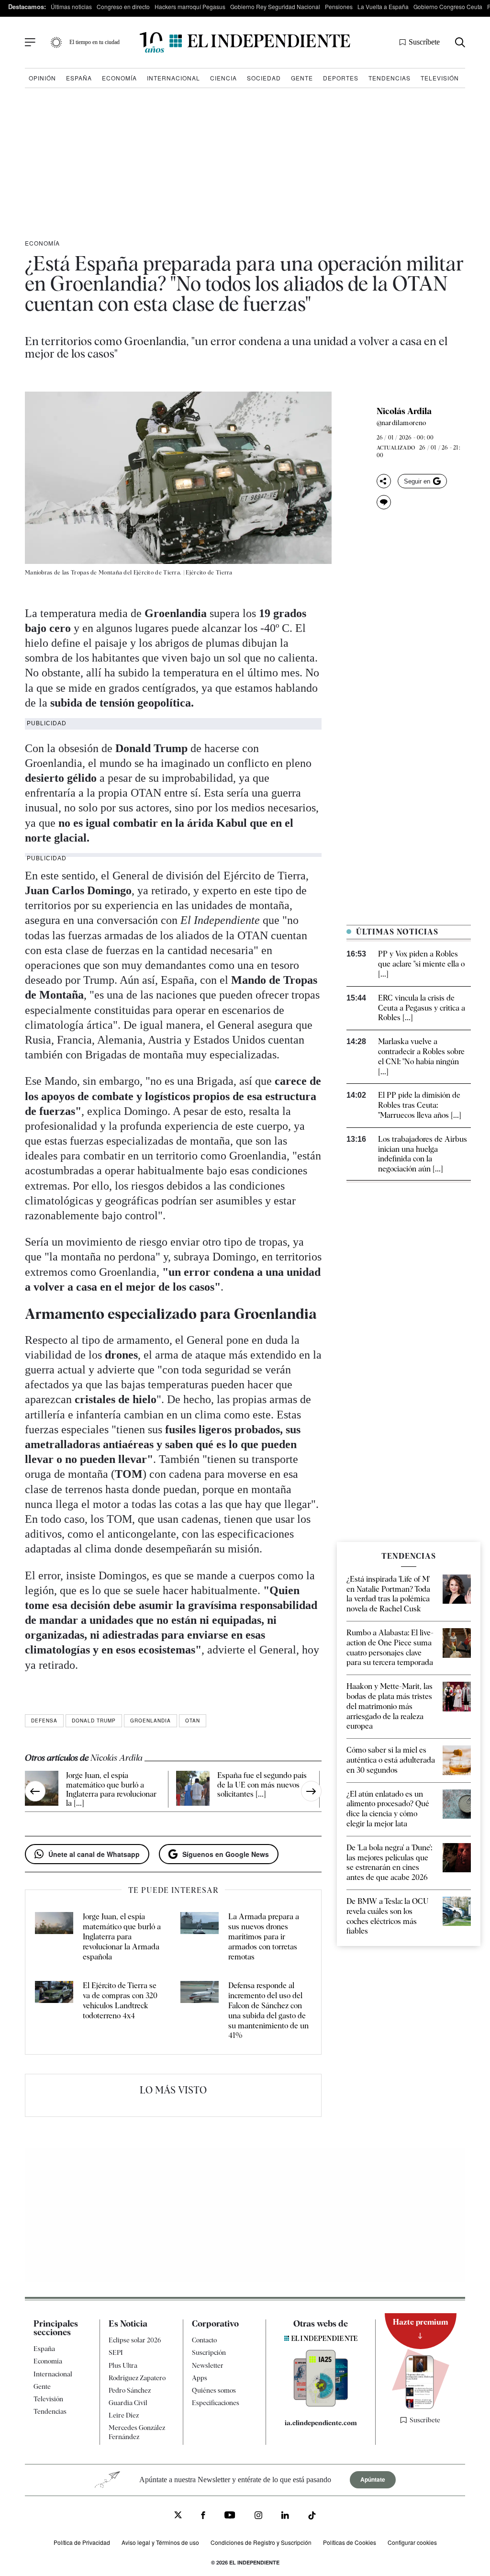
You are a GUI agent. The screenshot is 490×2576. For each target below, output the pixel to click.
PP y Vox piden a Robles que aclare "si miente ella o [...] (421, 964)
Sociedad (264, 78)
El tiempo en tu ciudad (95, 42)
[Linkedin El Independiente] (285, 2516)
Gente (302, 78)
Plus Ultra (123, 2365)
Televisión (440, 78)
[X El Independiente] (178, 2516)
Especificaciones (216, 2403)
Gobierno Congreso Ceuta (448, 6)
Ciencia (223, 78)
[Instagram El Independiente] (258, 2516)
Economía (119, 78)
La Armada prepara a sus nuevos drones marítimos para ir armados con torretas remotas (264, 1936)
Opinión (42, 78)
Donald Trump (94, 1721)
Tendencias (390, 78)
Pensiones (339, 6)
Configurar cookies (412, 2542)
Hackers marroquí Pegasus (190, 6)
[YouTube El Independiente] (230, 2516)
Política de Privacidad (82, 2542)
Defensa (44, 1721)
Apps (200, 2378)
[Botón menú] (30, 43)
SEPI (116, 2352)
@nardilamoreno (401, 423)
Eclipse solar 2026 (135, 2340)
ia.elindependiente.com (321, 2423)
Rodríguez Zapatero (137, 2378)
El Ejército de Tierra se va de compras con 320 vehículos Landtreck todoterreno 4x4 (120, 2000)
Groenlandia (150, 1721)
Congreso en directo (123, 6)
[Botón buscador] (460, 42)
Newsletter (208, 2365)
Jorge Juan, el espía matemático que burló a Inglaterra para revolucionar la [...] (111, 1789)
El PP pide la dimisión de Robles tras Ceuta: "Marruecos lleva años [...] (420, 1105)
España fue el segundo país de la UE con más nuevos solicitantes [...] (262, 1784)
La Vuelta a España (383, 6)
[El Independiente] (245, 42)
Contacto (204, 2340)
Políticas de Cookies (350, 2542)
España (79, 78)
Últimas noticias (71, 6)
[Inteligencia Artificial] (321, 2404)
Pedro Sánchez (130, 2390)
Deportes (341, 78)
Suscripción (209, 2352)
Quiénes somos (214, 2390)
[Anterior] (35, 1791)
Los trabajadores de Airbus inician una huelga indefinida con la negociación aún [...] (423, 1154)
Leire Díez (124, 2415)
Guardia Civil (128, 2403)
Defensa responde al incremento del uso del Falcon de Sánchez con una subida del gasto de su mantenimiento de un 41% (268, 2010)
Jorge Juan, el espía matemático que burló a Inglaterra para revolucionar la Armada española (122, 1936)
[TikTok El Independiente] (312, 2517)
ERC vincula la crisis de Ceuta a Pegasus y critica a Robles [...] (422, 1008)
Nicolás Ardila (404, 411)
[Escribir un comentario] (384, 502)
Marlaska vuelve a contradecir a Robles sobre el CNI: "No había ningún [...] (421, 1056)
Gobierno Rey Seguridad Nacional (275, 6)
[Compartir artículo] (384, 481)
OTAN (193, 1721)
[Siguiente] (311, 1791)
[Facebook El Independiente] (203, 2516)
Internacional (173, 78)
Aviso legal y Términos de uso (160, 2542)
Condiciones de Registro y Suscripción (261, 2542)
